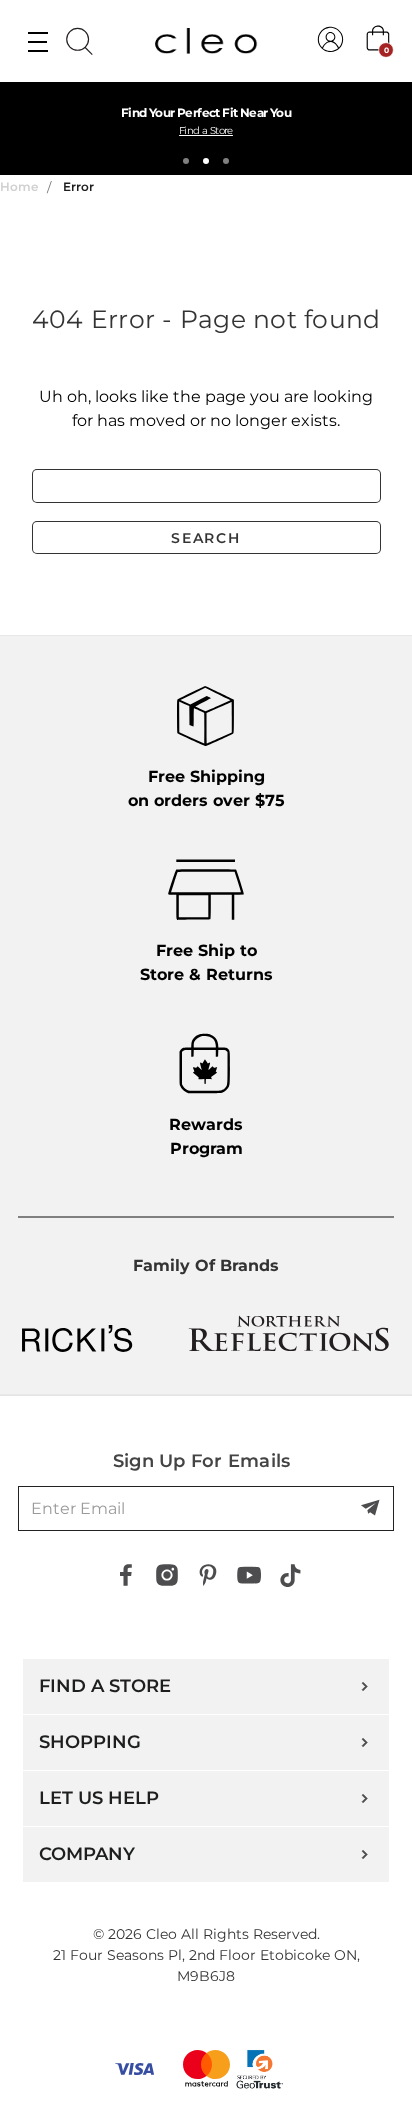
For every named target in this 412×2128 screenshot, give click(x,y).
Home (19, 186)
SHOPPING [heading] (90, 1742)
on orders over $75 (206, 788)
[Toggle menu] (37, 41)
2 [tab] (206, 161)
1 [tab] (186, 161)
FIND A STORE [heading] (105, 1686)
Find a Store (206, 130)
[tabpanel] (206, 128)
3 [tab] (226, 161)
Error (78, 186)
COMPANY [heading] (87, 1854)
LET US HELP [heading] (99, 1798)
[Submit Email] (372, 1509)
